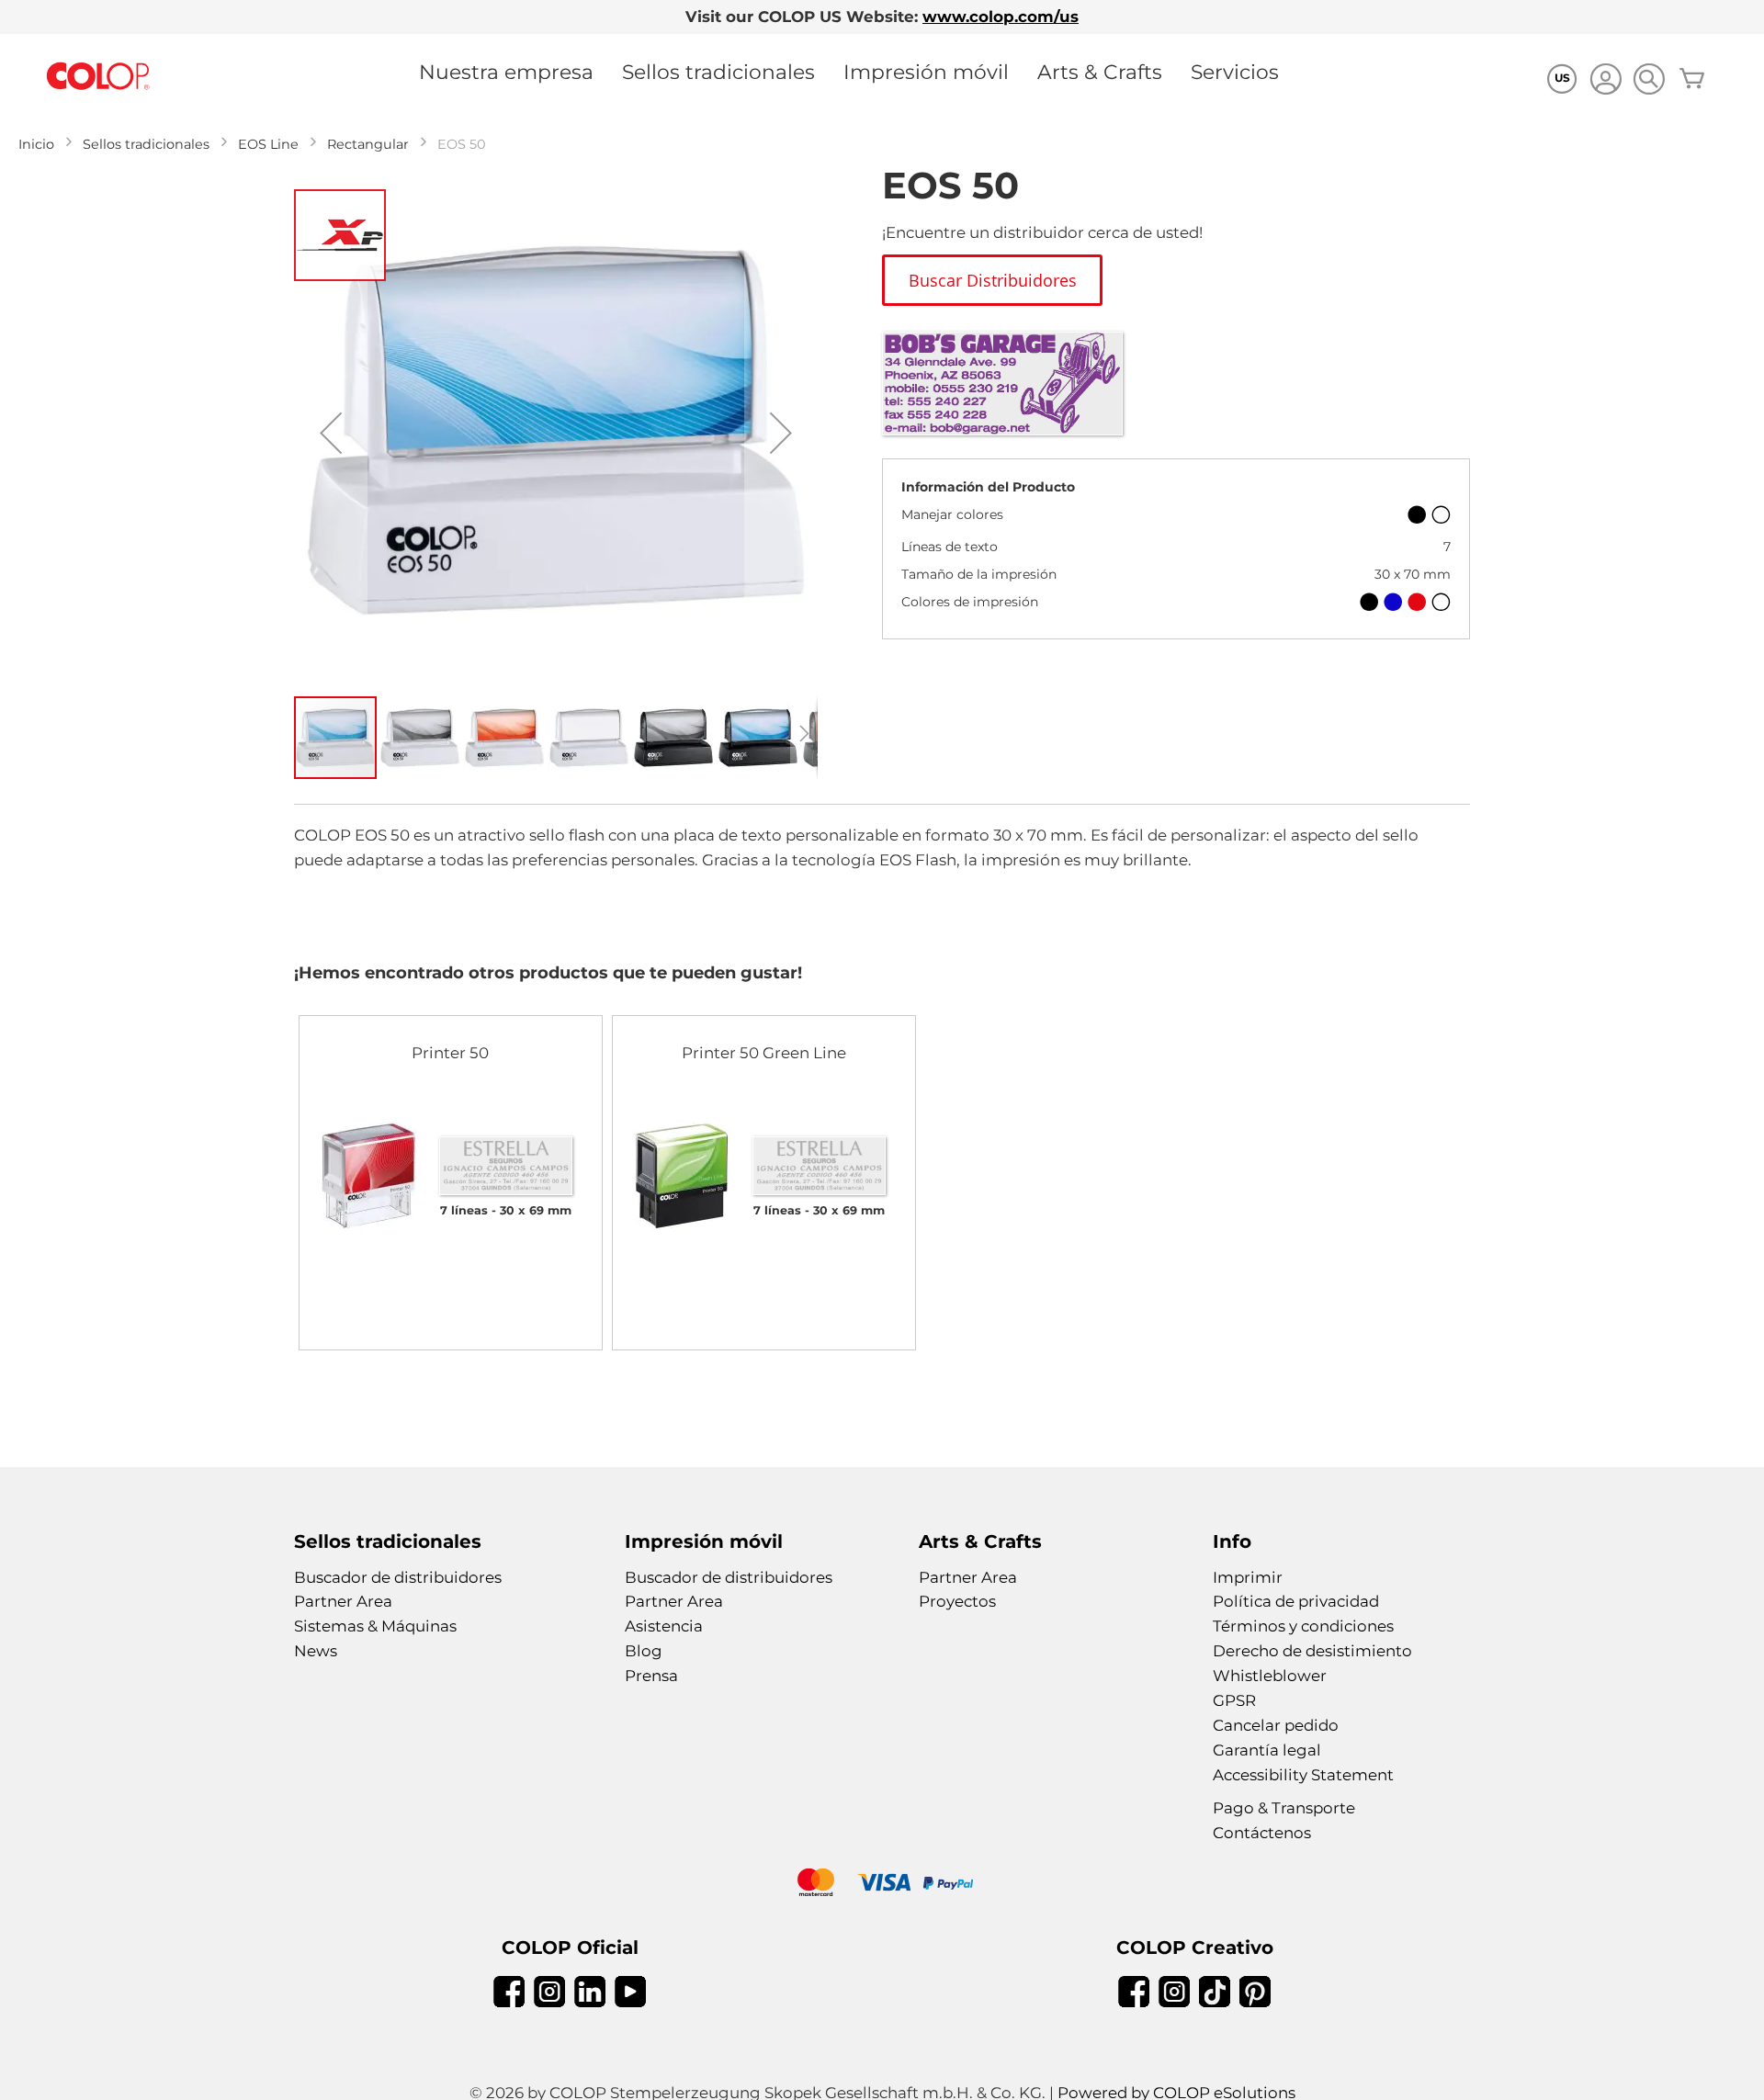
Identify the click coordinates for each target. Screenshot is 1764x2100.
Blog (644, 1651)
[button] (331, 433)
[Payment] (882, 1885)
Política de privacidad (1296, 1601)
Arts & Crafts (1100, 72)
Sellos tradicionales (718, 72)
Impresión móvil (926, 72)
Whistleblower (1270, 1676)
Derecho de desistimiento (1312, 1651)
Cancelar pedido (1276, 1725)
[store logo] (98, 77)
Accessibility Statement (1303, 1775)
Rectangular (368, 144)
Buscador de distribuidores (398, 1577)
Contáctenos (1262, 1833)
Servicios (1235, 72)
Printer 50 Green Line (764, 1053)
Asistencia (664, 1626)
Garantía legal (1267, 1750)
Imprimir (1248, 1577)
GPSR (1234, 1700)
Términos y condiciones (1303, 1626)
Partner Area (343, 1601)
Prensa (651, 1676)
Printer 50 (450, 1053)
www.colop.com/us (1001, 17)
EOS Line (268, 144)
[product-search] (1649, 79)
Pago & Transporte (1284, 1808)
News (316, 1651)
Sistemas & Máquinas (375, 1626)
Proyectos (957, 1601)
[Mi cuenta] (1606, 81)
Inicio (36, 144)
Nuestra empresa (506, 72)
